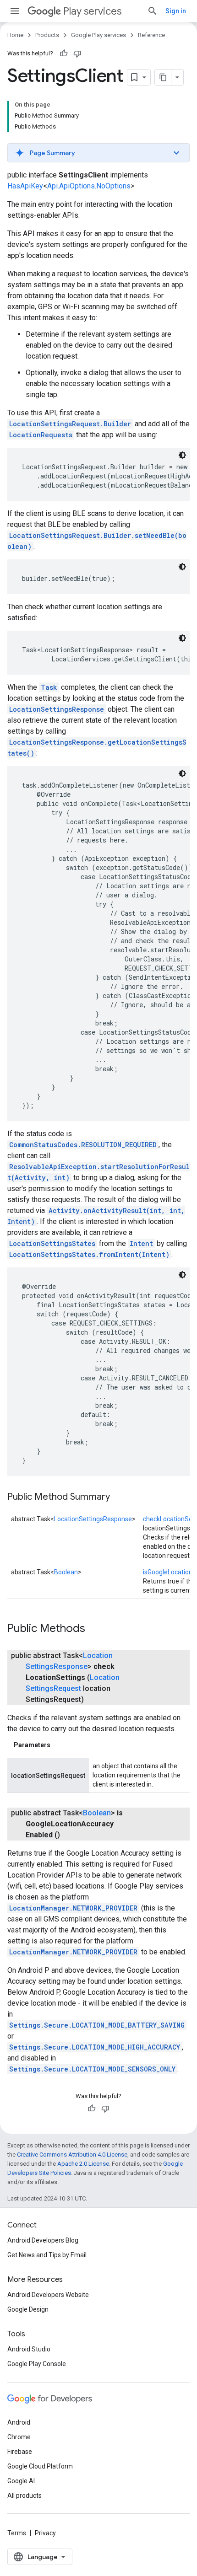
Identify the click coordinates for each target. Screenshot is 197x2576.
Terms (17, 2533)
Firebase (20, 2452)
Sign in (176, 11)
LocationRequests (41, 435)
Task (49, 687)
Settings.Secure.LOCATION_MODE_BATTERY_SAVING (97, 2025)
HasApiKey (25, 186)
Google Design (28, 2309)
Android (19, 2422)
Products (47, 35)
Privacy (45, 2533)
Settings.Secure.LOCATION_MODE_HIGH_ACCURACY (95, 2047)
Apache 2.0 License (83, 2164)
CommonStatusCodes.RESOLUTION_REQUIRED (83, 1145)
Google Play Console (37, 2364)
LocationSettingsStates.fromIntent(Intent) (89, 1254)
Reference (151, 35)
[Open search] (153, 11)
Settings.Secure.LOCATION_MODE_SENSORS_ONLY (92, 2069)
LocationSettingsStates (52, 1243)
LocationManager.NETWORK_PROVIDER (73, 1908)
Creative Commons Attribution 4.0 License (72, 2155)
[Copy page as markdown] (163, 77)
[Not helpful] (77, 54)
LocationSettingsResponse (57, 709)
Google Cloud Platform (40, 2466)
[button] (98, 153)
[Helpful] (64, 54)
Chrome (19, 2437)
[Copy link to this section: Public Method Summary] (119, 1497)
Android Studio (29, 2349)
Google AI (21, 2481)
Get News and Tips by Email (47, 2255)
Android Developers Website (48, 2295)
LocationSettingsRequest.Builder (70, 424)
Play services (92, 11)
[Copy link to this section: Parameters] (60, 1745)
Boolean (66, 1572)
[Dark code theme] (182, 455)
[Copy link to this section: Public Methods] (94, 1629)
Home (15, 35)
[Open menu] (15, 11)
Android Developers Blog (43, 2240)
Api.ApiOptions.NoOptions (89, 186)
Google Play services (98, 35)
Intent (141, 1243)
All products (25, 2495)
